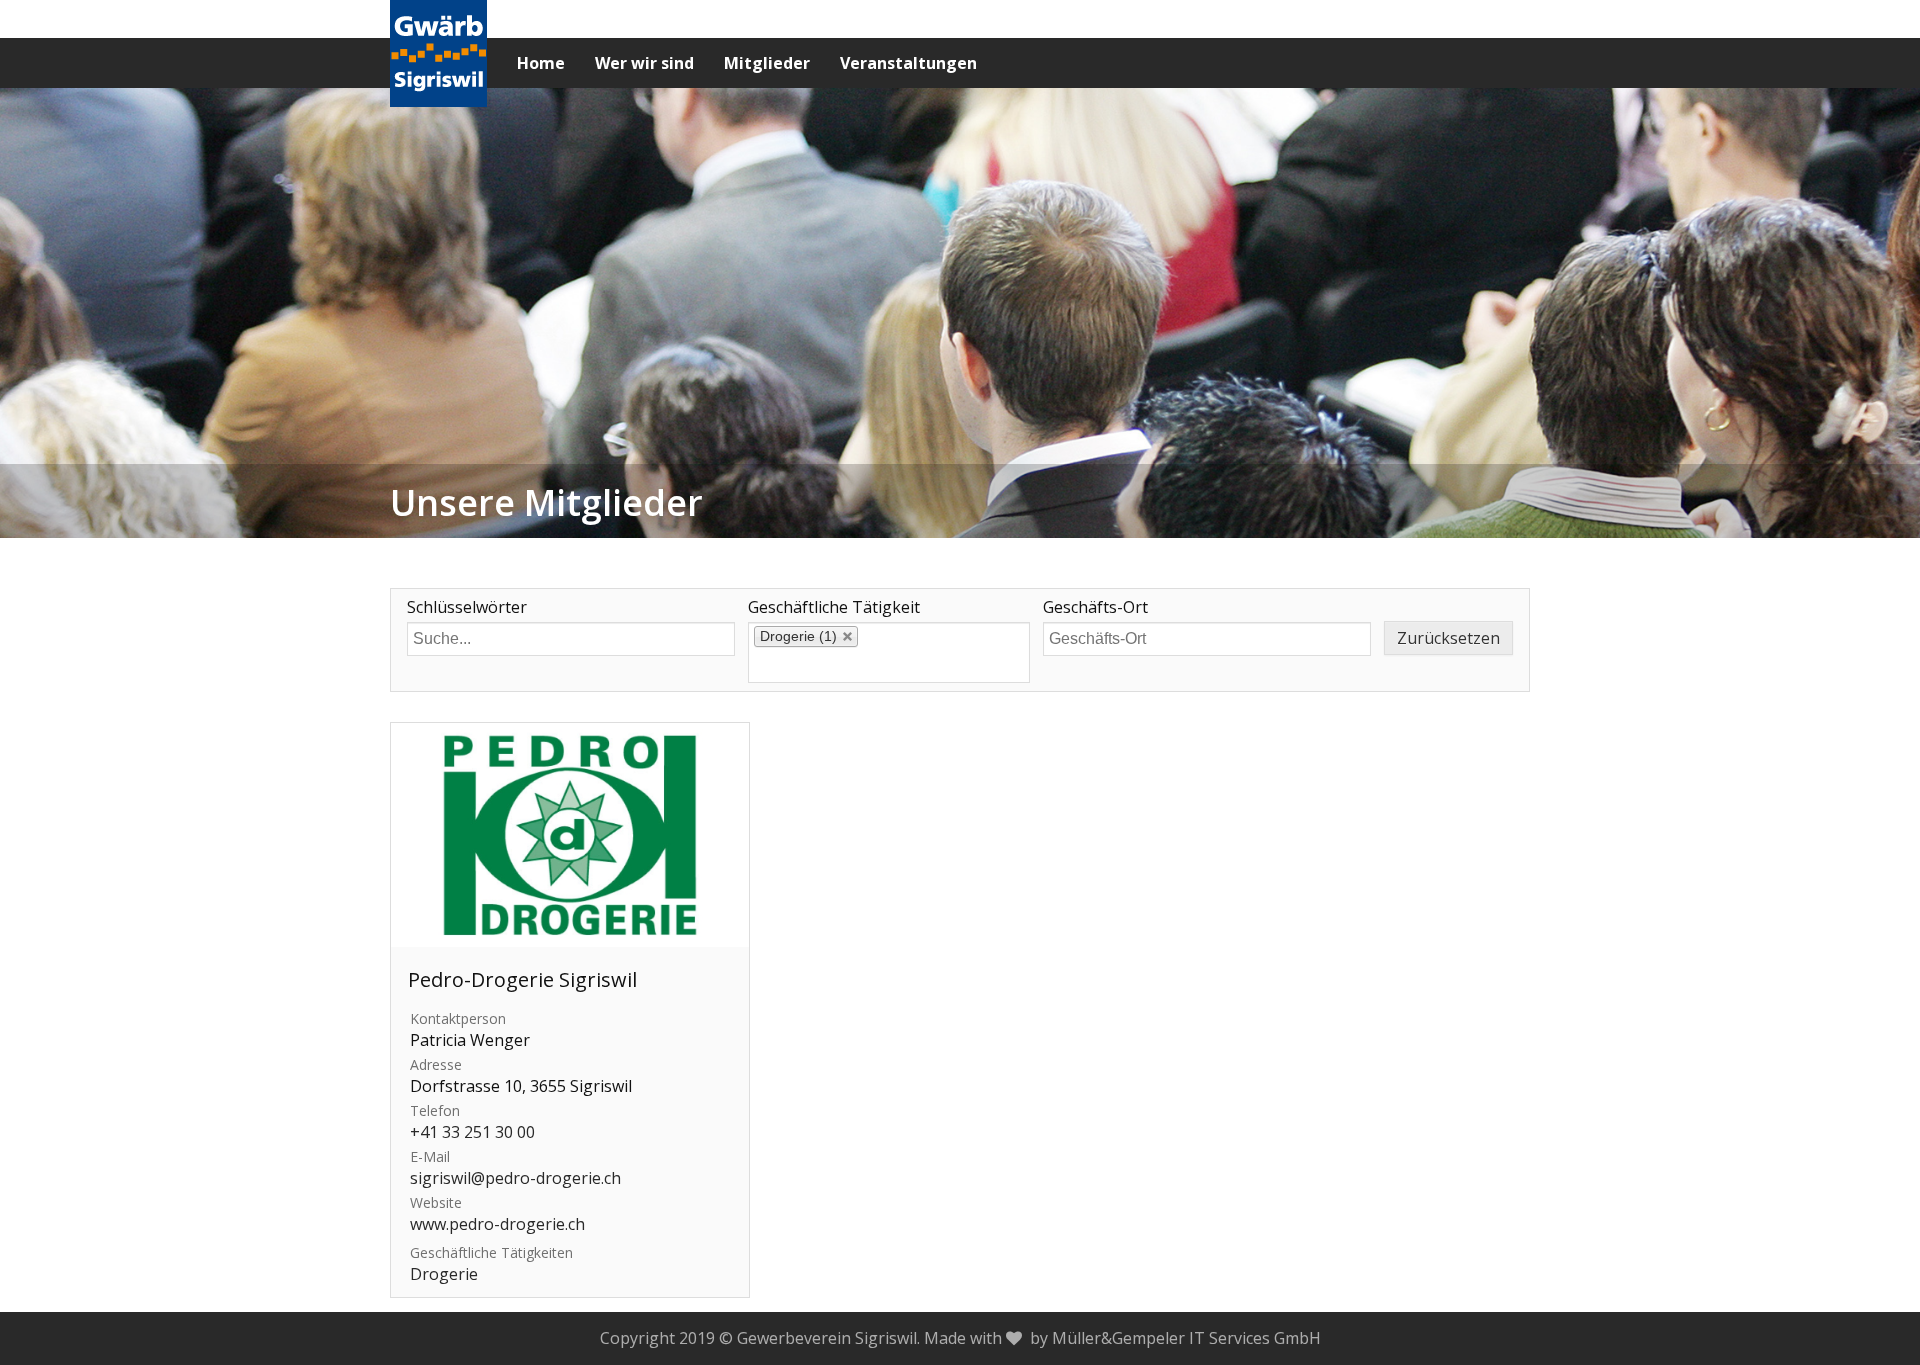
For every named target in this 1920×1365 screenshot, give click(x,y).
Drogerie (444, 1274)
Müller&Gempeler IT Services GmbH (1186, 1338)
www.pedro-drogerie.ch (497, 1224)
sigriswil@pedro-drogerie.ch (515, 1178)
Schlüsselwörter (467, 607)
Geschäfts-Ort (1095, 607)
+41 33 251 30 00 (472, 1132)
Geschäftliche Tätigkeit (834, 607)
